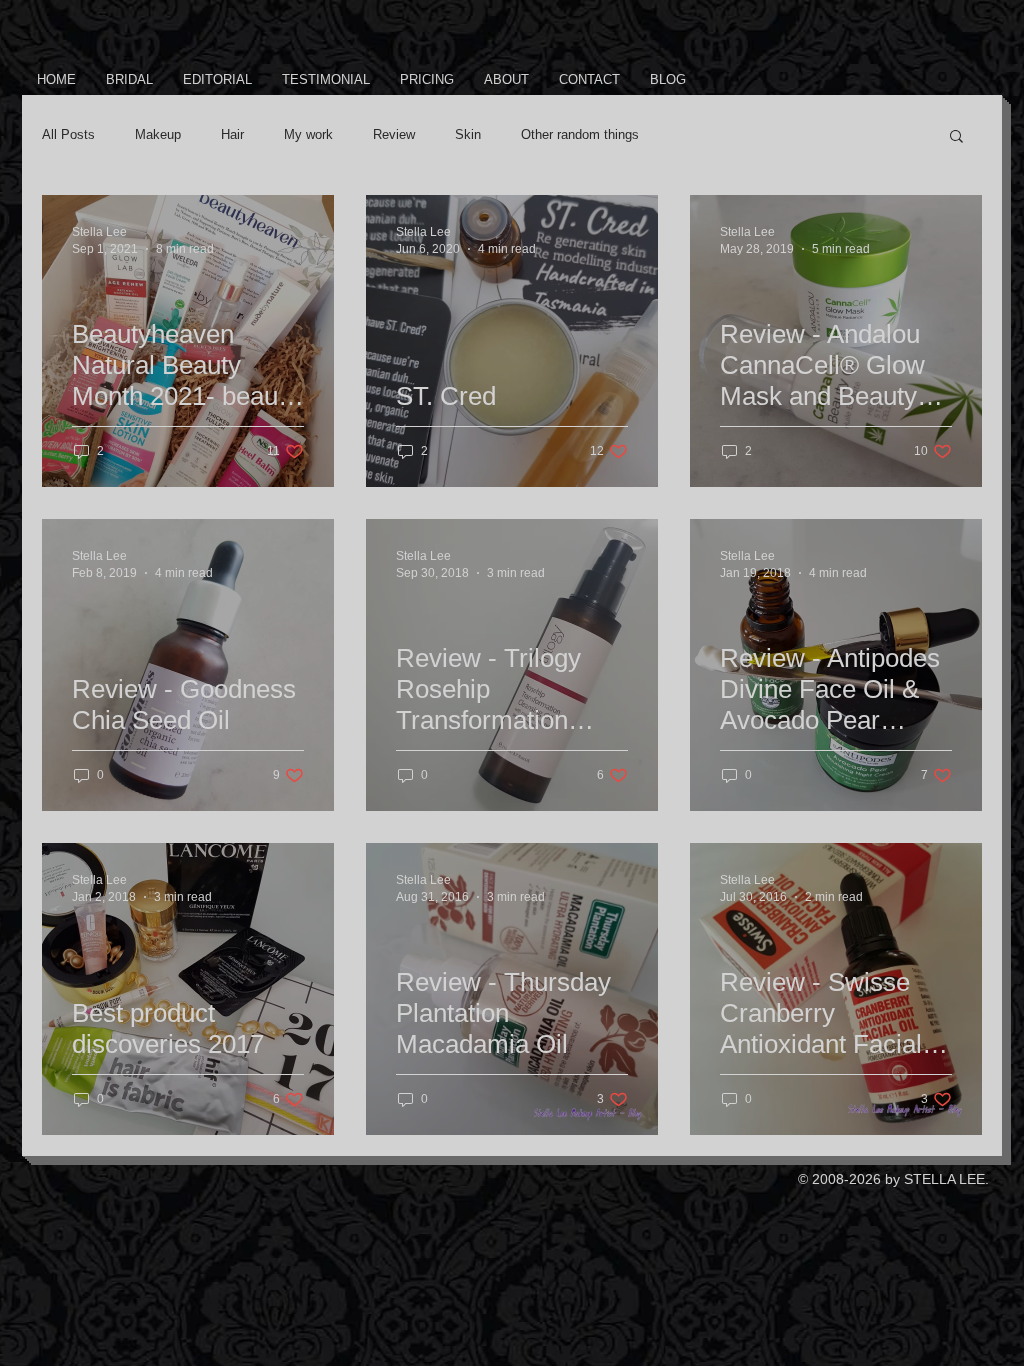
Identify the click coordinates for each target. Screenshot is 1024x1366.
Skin (468, 134)
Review (394, 134)
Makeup (158, 134)
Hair (232, 134)
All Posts (68, 134)
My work (308, 134)
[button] (956, 137)
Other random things (580, 134)
